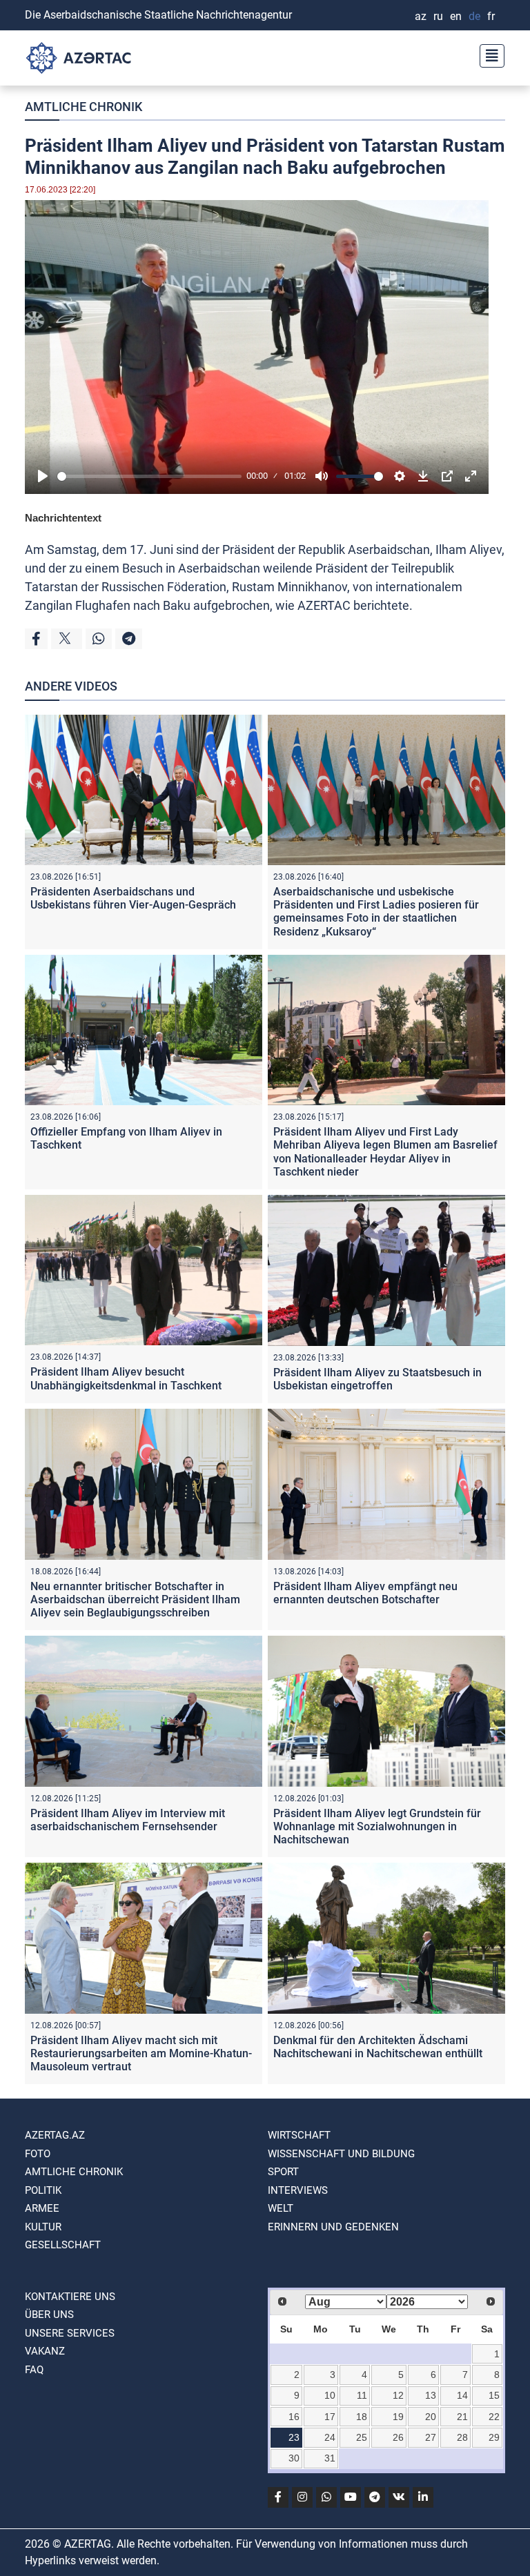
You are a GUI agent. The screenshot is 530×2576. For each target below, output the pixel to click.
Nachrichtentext (63, 518)
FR (491, 16)
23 (294, 2437)
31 (330, 2458)
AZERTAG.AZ (55, 2135)
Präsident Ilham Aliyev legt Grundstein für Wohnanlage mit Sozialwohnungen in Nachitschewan (377, 1826)
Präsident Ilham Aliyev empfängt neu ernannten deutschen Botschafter (365, 1593)
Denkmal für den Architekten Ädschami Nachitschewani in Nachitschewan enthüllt (378, 2047)
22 (494, 2417)
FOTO (38, 2154)
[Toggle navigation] (488, 54)
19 (398, 2417)
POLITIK (43, 2190)
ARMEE (42, 2208)
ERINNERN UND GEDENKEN (333, 2227)
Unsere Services (70, 2333)
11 (362, 2395)
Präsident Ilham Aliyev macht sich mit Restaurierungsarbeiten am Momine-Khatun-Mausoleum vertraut (141, 2053)
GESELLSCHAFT (63, 2245)
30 (294, 2458)
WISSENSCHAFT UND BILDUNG (341, 2154)
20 (431, 2417)
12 (398, 2395)
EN (456, 16)
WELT (281, 2208)
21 (462, 2417)
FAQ (34, 2370)
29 (494, 2437)
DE (474, 16)
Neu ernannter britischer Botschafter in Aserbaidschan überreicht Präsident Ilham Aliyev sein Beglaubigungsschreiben (135, 1599)
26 (398, 2437)
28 (462, 2437)
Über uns (49, 2315)
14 (462, 2395)
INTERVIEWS (298, 2190)
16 (294, 2417)
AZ (421, 16)
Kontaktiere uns (70, 2297)
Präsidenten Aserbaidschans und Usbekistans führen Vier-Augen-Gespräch (133, 898)
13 (431, 2395)
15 (494, 2395)
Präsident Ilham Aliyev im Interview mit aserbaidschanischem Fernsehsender (128, 1820)
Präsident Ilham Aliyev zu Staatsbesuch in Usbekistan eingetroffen (377, 1379)
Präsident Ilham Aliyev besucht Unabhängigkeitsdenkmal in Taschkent (126, 1378)
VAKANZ (45, 2351)
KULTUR (43, 2227)
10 (330, 2395)
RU (438, 16)
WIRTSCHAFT (299, 2135)
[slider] (149, 476)
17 (330, 2417)
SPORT (283, 2172)
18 (362, 2417)
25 (362, 2437)
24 (330, 2437)
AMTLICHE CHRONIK (84, 107)
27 (431, 2437)
